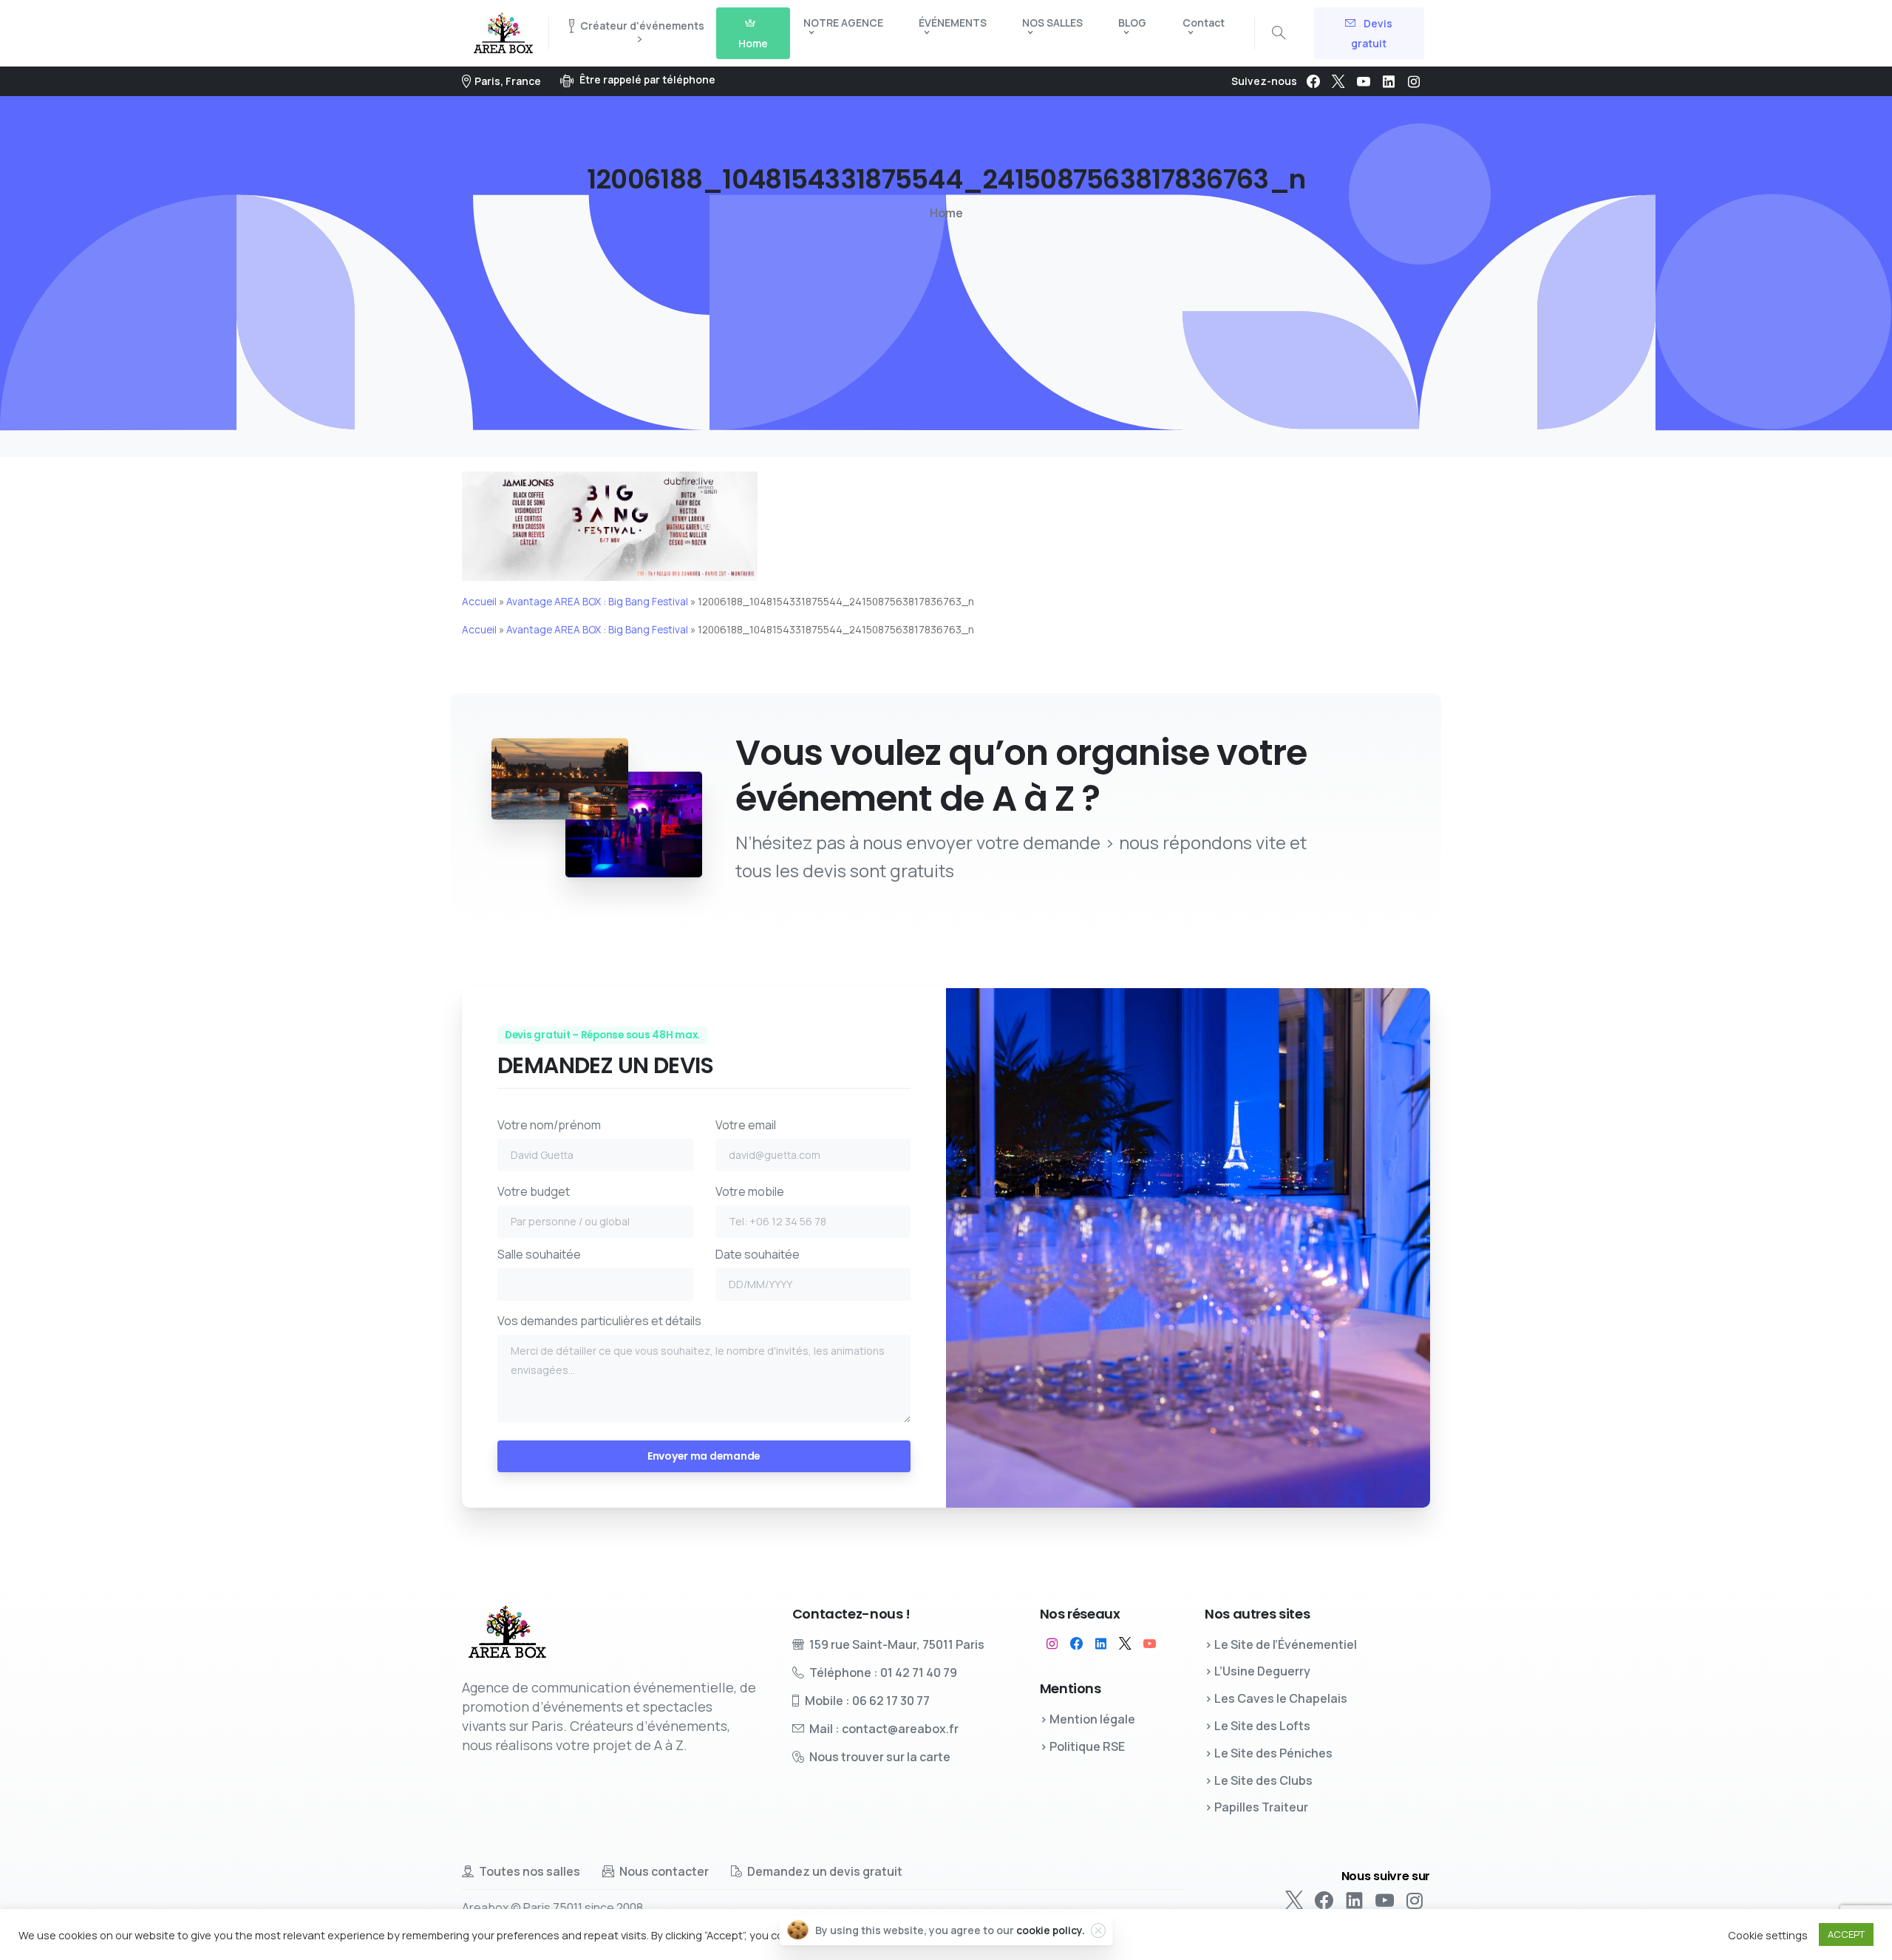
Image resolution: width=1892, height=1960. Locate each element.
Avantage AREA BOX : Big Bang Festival (597, 602)
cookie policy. (1051, 1930)
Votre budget (534, 1191)
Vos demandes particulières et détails (599, 1321)
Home (946, 213)
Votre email (746, 1125)
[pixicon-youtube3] (1150, 1644)
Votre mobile (750, 1191)
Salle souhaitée (539, 1254)
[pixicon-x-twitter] (1125, 1644)
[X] (1338, 81)
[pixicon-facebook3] (1076, 1644)
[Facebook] (1313, 81)
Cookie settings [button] (1768, 1935)
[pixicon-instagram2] (1052, 1644)
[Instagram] (1414, 81)
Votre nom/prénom (549, 1125)
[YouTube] (1364, 81)
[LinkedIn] (1389, 81)
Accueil (479, 602)
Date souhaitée (758, 1254)
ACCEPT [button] (1846, 1934)
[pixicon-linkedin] (1101, 1644)
